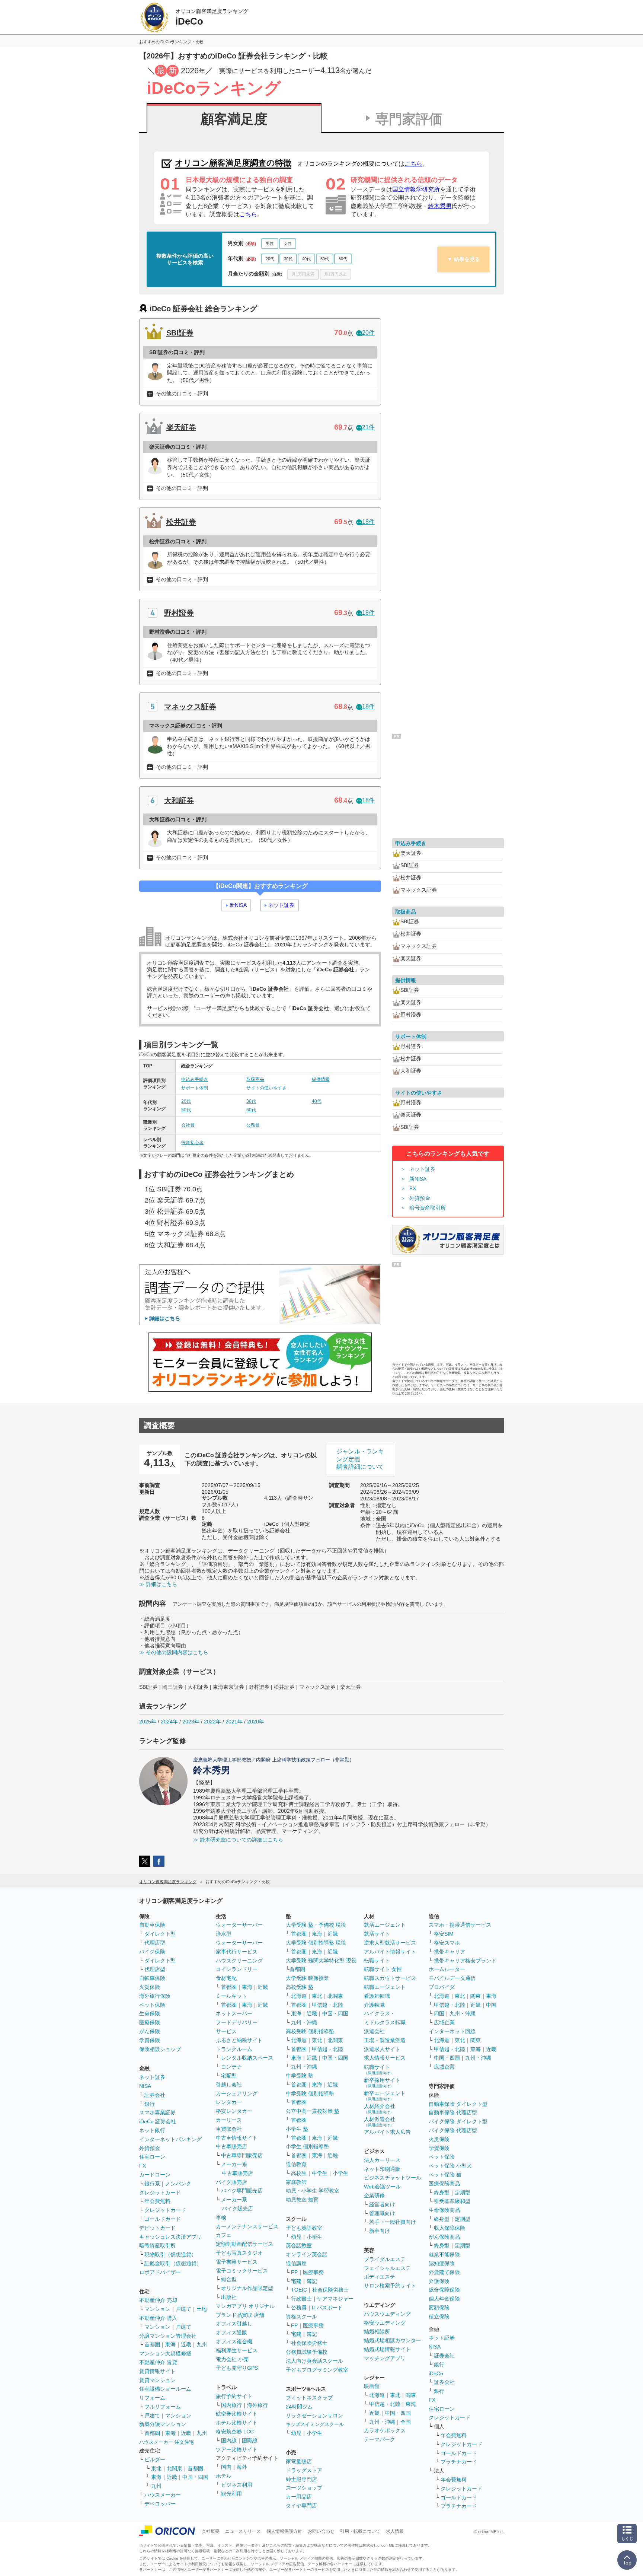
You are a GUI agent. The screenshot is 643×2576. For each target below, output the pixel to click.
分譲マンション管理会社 (168, 2336)
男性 (270, 243)
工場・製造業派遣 (385, 2040)
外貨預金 (420, 1198)
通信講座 (296, 2263)
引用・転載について (360, 2531)
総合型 (229, 2279)
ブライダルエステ (385, 2259)
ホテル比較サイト (237, 2423)
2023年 (191, 1722)
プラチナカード (459, 2462)
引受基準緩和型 (452, 2201)
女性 (288, 243)
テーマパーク (380, 2439)
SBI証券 (180, 333)
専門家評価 (409, 119)
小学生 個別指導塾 (307, 2146)
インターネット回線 (452, 2031)
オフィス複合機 (234, 2341)
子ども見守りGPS (237, 2368)
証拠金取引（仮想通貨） (173, 2263)
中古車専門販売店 (242, 2155)
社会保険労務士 (330, 2290)
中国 (491, 2005)
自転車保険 (152, 1978)
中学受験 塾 (300, 2076)
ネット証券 (281, 905)
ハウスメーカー (163, 2495)
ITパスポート (327, 2308)
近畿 (186, 2344)
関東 (411, 2395)
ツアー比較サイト (237, 2449)
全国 (406, 2422)
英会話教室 (299, 2245)
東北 (156, 2468)
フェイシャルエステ (387, 2268)
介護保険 (439, 2281)
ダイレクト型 (160, 1934)
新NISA (238, 905)
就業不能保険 (444, 2254)
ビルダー (155, 2459)
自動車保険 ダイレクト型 (458, 2104)
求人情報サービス (385, 2058)
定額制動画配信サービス (244, 2244)
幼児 (296, 2237)
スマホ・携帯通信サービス (460, 1925)
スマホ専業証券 (157, 2112)
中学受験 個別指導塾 (310, 2093)
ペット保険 (152, 2005)
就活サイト (377, 1934)
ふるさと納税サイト (239, 2040)
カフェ (224, 2235)
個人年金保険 (444, 2299)
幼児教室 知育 (302, 2200)
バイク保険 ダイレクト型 (458, 2121)
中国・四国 (195, 2477)
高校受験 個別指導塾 (310, 2031)
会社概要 (211, 2531)
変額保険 (439, 2308)
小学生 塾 (297, 2129)
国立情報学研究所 (416, 189)
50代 (325, 259)
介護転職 (374, 2005)
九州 (202, 2344)
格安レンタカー (234, 2111)
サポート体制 (195, 1088)
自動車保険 (152, 1925)
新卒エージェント (385, 2096)
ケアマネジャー (335, 2299)
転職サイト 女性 (383, 1969)
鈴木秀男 (440, 206)
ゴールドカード (163, 2219)
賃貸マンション (157, 2380)
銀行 (150, 2104)
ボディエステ (380, 2277)
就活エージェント (385, 1925)
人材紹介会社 (380, 2109)
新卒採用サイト (382, 2083)
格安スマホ (447, 1943)
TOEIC (299, 2290)
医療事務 (313, 2272)
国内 (226, 2467)
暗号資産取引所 (428, 1208)
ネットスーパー (234, 2013)
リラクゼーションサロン (314, 2416)
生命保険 (150, 2013)
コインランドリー (237, 1969)
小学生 (340, 2173)
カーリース (229, 2120)
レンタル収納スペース (247, 2058)
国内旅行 (231, 2405)
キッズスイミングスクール (315, 2424)
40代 (306, 259)
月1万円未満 (303, 274)
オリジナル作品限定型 (247, 2288)
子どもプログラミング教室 (317, 2370)
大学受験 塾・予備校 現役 (316, 1925)
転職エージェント (385, 1987)
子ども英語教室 (304, 2228)
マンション (157, 2309)
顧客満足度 (234, 119)
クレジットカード (160, 2193)
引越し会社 (229, 2085)
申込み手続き (195, 1079)
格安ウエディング (385, 2323)
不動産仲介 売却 (158, 2300)
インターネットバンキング (170, 2139)
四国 (439, 2013)
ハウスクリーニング (239, 1961)
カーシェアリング (237, 2093)
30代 (288, 259)
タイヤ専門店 (301, 2506)
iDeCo (436, 2373)
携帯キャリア (450, 1952)
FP (294, 2272)
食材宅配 (226, 1978)
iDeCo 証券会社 (158, 2121)
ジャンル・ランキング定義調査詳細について (360, 1459)
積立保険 (439, 2317)
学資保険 (150, 2040)
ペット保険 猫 (445, 2175)
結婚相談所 (377, 2331)
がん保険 (150, 2031)
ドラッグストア (304, 2470)
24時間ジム (299, 2407)
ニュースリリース (243, 2531)
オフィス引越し (234, 2324)
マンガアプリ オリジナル (245, 2306)
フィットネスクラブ (309, 2398)
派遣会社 (374, 2031)
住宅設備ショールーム (165, 2389)
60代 (343, 259)
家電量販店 (299, 2461)
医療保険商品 (444, 2184)
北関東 (175, 2468)
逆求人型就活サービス (390, 1943)
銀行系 (152, 2184)
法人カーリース (382, 2160)
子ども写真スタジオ (239, 2253)
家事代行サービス (237, 1952)
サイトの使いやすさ (266, 1088)
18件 (368, 522)
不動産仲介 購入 (158, 2318)
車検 (221, 2217)
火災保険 (150, 1987)
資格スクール (301, 2317)
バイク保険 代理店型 (453, 2130)
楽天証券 (181, 427)
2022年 (212, 1722)
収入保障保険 (450, 2228)
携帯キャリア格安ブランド (465, 1961)
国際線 (250, 2440)
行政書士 (301, 2299)
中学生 (320, 2173)
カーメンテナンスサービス (247, 2226)
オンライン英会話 (307, 2254)
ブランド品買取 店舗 (240, 2315)
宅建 (296, 2281)
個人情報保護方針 (284, 2531)
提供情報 (321, 1079)
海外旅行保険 (155, 1996)
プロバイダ (442, 1987)
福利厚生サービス (237, 2350)
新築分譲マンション (163, 2424)
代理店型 (155, 1943)
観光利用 (231, 2494)
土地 (202, 2309)
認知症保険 (442, 2263)
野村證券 (179, 613)
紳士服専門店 (301, 2479)
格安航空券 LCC (235, 2432)
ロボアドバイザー (160, 2272)
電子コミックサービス (242, 2271)
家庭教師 (296, 2182)
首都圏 (152, 2344)
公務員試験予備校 (307, 2352)
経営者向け (382, 2204)
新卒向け (380, 2231)
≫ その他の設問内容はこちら (174, 1652)
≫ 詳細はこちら (158, 1584)
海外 (242, 2467)
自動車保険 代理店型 (453, 2112)
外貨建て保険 (444, 2272)
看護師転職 (377, 1996)
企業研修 (374, 2196)
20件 (368, 333)
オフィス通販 (231, 2333)
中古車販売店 (231, 2146)
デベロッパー (160, 2504)
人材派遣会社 (380, 2122)
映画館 (372, 2386)
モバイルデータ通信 (452, 1978)
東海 (170, 2344)
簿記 (312, 2281)
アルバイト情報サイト (390, 1952)
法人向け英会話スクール (314, 2361)
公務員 (253, 1125)
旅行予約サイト (234, 2396)
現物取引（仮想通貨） (170, 2254)
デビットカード (157, 2228)
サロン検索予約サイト (390, 2286)
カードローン (155, 2175)
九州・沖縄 (304, 2022)
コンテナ (231, 2067)
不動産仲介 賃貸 (158, 2362)
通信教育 (296, 2164)
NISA (145, 2086)
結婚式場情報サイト (387, 2349)
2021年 (234, 1722)
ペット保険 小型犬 (450, 2166)
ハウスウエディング (387, 2314)
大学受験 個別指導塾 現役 (316, 1943)
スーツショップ (304, 2488)
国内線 (229, 2440)
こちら (413, 164)
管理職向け (382, 2213)
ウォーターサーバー (239, 1925)
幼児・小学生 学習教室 (313, 2191)
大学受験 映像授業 (307, 1978)
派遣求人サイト (382, 2049)
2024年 (169, 1722)
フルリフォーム (163, 2407)
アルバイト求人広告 (387, 2132)
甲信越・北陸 (327, 2005)
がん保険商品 (444, 2237)
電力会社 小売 (232, 2359)
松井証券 (181, 522)
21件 (368, 427)
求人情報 (395, 2531)
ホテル (224, 2476)
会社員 (188, 1125)
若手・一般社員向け (393, 2222)
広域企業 (444, 2022)
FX (413, 1188)
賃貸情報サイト (157, 2371)
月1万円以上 (335, 274)
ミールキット (231, 1996)
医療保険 (150, 2022)
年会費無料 (157, 2201)
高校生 (299, 2173)
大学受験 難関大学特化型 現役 (321, 1961)
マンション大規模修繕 (165, 2353)
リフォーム (152, 2398)
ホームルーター (447, 1969)
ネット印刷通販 (382, 2169)
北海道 (299, 1996)
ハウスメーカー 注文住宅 (167, 2442)
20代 (270, 259)
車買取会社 (229, 2129)
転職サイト (377, 1961)
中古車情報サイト (237, 2138)
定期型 (463, 2193)
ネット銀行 (152, 2130)
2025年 (148, 1722)
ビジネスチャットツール (393, 2178)
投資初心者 (192, 1143)
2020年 (256, 1722)
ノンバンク (178, 2184)
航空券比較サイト (237, 2414)
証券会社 (155, 2095)
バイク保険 (152, 1952)
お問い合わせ (321, 2531)
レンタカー (229, 2102)
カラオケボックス (385, 2430)
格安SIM (444, 1934)
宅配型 (229, 2076)
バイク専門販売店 (242, 2191)
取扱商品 (255, 1079)
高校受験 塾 (300, 1987)
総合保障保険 (444, 2290)
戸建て (183, 2309)
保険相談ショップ (160, 2049)
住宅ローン (152, 2157)
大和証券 (179, 800)
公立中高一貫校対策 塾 (313, 2111)
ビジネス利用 (237, 2485)
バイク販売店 (231, 2182)
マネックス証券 (190, 707)
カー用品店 (299, 2497)
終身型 (442, 2193)
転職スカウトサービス (390, 1978)
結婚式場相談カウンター (393, 2340)
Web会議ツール (382, 2187)
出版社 (229, 2297)
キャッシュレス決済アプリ (170, 2237)
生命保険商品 (444, 2210)
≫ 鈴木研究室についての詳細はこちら (238, 1840)
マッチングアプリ (385, 2358)
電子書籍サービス (237, 2262)
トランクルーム (234, 2049)
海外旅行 (257, 2405)
